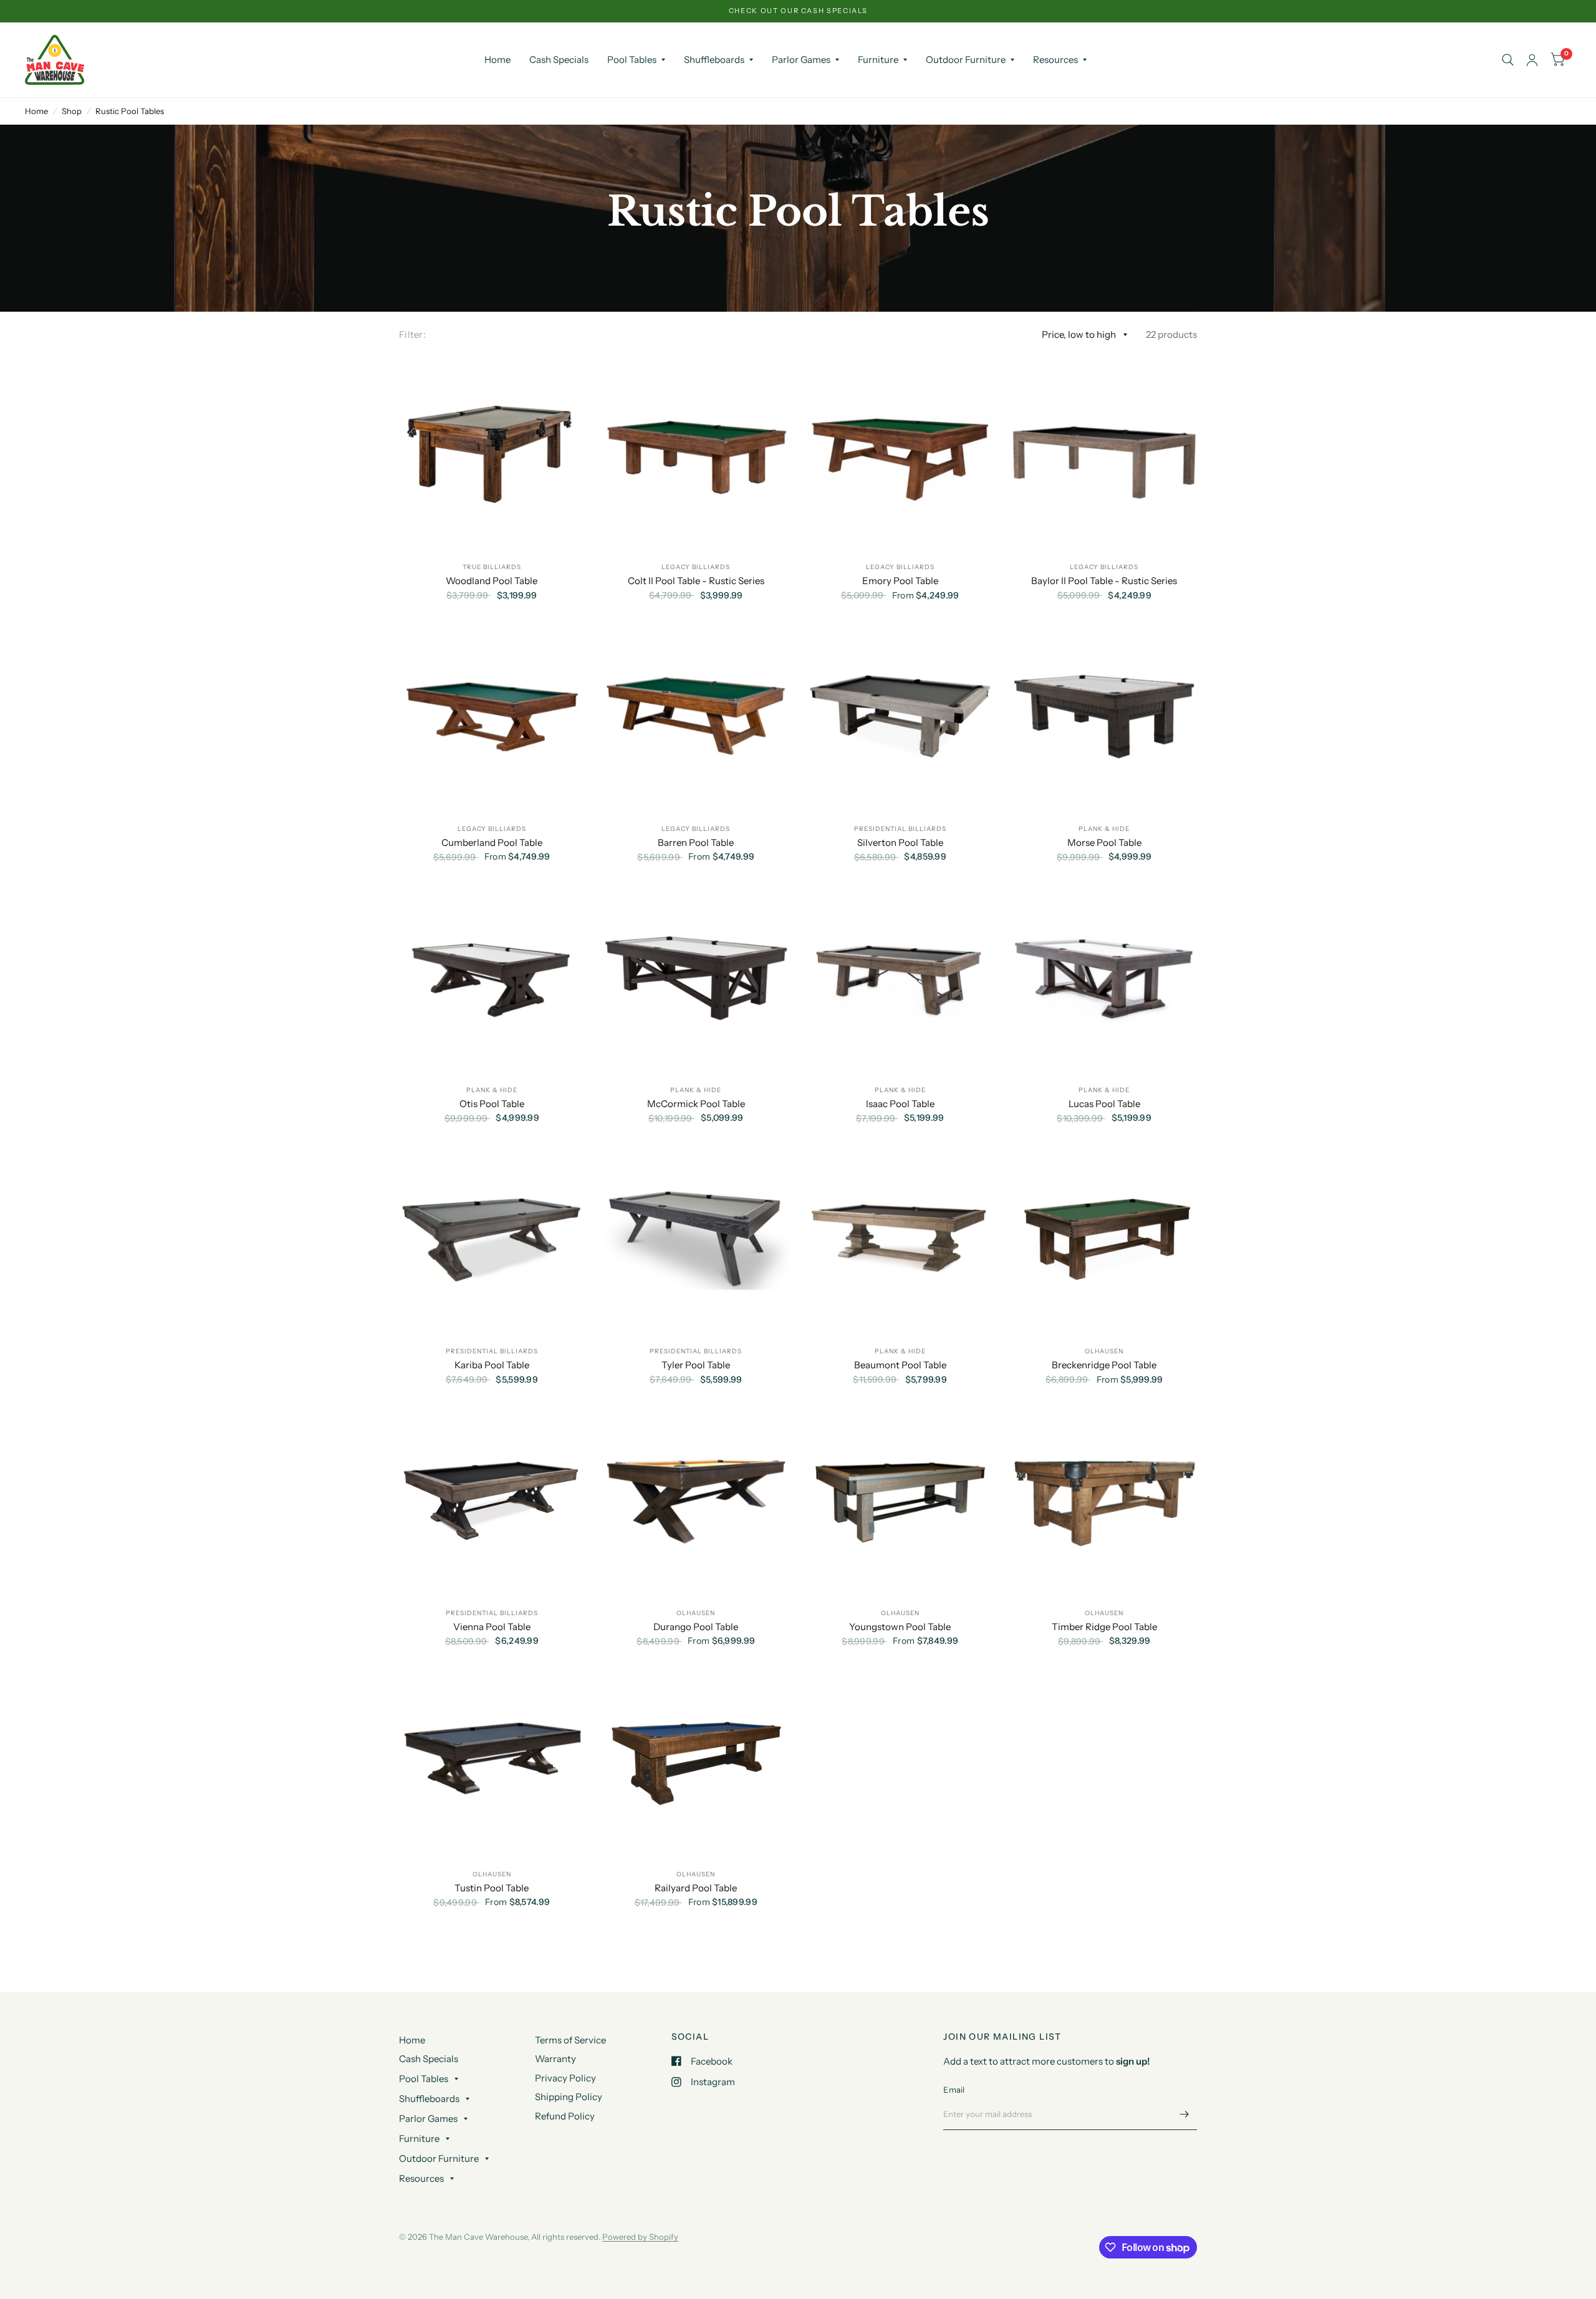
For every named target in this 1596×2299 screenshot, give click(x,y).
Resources (1055, 60)
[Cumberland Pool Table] (492, 715)
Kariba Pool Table (492, 1365)
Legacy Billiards (696, 567)
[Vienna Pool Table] (492, 1499)
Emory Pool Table (900, 581)
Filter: (412, 334)
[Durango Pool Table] (696, 1499)
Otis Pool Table (492, 1104)
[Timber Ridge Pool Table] (1105, 1499)
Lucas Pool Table (1104, 1104)
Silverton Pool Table (900, 842)
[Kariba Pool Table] (492, 1238)
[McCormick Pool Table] (696, 976)
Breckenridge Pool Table (1104, 1365)
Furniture (878, 60)
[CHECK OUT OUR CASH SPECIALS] (798, 11)
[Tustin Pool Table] (492, 1760)
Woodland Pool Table (492, 581)
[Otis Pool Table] (492, 976)
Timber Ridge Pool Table (1104, 1627)
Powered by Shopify (640, 2237)
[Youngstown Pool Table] (900, 1499)
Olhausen (1104, 1351)
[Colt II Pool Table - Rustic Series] (696, 454)
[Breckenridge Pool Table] (1105, 1238)
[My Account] (1532, 60)
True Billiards (492, 567)
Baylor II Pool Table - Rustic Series (1104, 581)
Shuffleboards (714, 60)
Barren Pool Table (696, 842)
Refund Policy (565, 2116)
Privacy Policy (565, 2078)
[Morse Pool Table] (1105, 715)
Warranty (555, 2059)
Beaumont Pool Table (900, 1365)
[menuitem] (498, 60)
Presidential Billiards (900, 829)
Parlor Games (801, 60)
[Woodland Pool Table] (492, 454)
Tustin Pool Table (492, 1888)
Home (498, 60)
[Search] (1508, 60)
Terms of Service (570, 2040)
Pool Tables (632, 60)
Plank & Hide (1104, 829)
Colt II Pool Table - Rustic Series (696, 581)
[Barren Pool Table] (696, 715)
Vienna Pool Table (492, 1627)
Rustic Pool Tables (130, 111)
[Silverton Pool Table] (900, 715)
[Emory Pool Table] (900, 454)
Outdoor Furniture (966, 60)
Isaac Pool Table (900, 1104)
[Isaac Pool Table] (900, 976)
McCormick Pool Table (696, 1104)
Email (954, 2090)
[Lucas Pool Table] (1105, 976)
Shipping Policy (569, 2097)
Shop (72, 111)
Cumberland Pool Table (492, 842)
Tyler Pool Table (696, 1365)
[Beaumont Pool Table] (900, 1238)
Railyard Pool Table (696, 1888)
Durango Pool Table (696, 1627)
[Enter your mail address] (1185, 2114)
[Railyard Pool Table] (696, 1760)
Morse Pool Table (1104, 842)
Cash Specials (559, 60)
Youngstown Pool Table (900, 1627)
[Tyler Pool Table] (696, 1238)
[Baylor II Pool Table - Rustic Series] (1105, 454)
